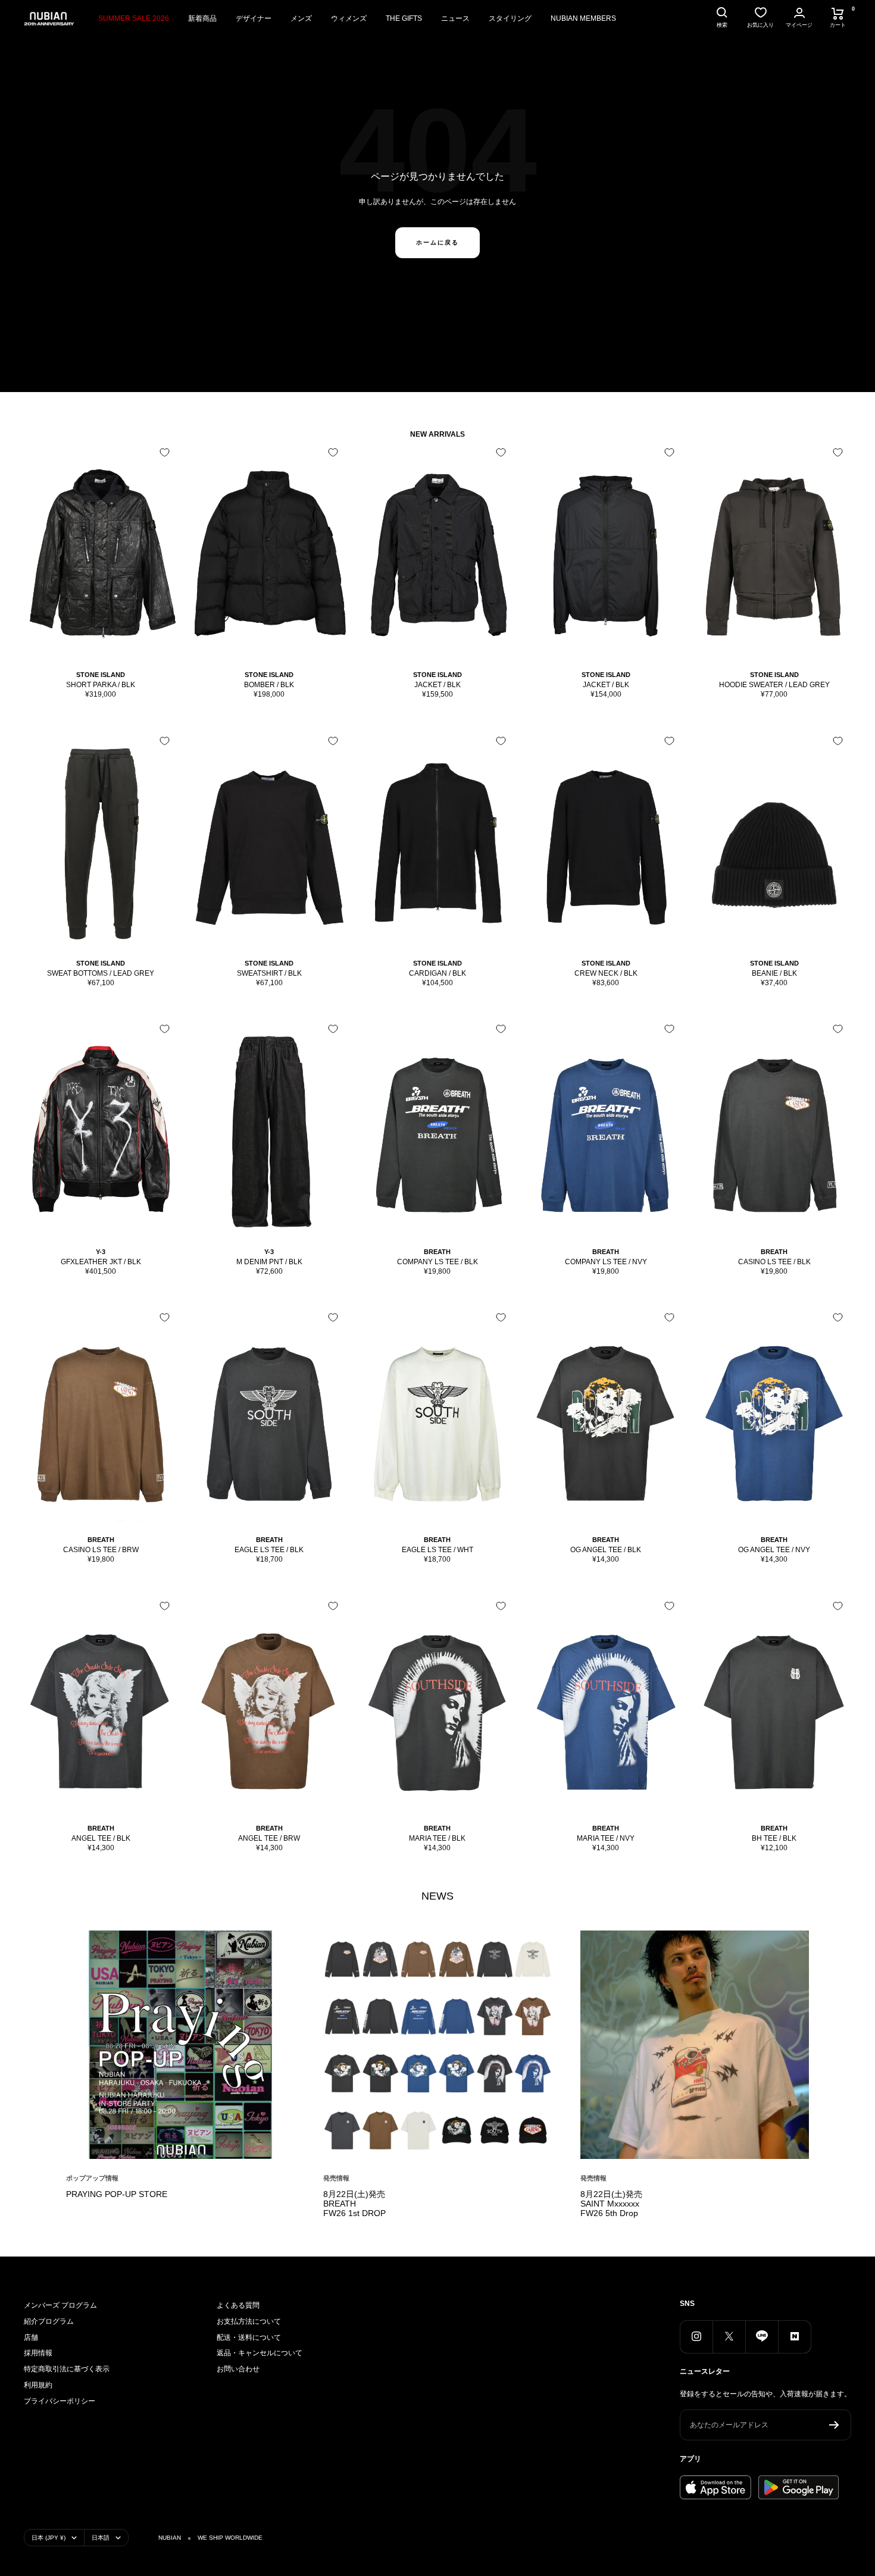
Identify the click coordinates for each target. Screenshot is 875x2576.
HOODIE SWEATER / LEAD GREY (774, 685)
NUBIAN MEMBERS (583, 18)
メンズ (301, 18)
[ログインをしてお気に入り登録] (165, 452)
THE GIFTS (404, 18)
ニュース (455, 18)
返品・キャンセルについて (260, 2353)
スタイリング (510, 18)
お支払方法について (249, 2321)
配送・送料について (249, 2337)
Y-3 (101, 1252)
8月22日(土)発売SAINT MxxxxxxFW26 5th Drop (611, 2204)
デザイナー (254, 18)
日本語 (101, 2538)
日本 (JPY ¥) (49, 2538)
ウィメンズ (349, 18)
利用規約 (38, 2385)
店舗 (31, 2337)
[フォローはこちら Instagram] (696, 2337)
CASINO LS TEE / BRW (101, 1550)
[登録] (834, 2425)
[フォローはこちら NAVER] (794, 2337)
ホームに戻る (437, 242)
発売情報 (336, 2178)
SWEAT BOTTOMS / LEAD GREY (101, 973)
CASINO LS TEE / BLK (774, 1262)
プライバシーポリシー (60, 2401)
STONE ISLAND (101, 675)
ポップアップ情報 (92, 2178)
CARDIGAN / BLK (437, 973)
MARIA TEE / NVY (606, 1838)
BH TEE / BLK (774, 1838)
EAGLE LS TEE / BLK (269, 1550)
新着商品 (202, 18)
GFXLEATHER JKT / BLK (101, 1262)
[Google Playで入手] (799, 2487)
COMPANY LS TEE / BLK (437, 1262)
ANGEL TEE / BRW (269, 1838)
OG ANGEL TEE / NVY (774, 1550)
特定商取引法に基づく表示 (67, 2369)
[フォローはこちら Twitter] (729, 2337)
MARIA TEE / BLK (437, 1838)
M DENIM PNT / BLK (269, 1262)
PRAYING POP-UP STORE (117, 2194)
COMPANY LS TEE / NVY (606, 1262)
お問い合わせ (238, 2369)
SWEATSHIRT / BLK (269, 973)
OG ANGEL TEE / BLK (606, 1550)
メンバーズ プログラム (60, 2305)
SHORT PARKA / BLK (101, 685)
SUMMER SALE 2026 (134, 18)
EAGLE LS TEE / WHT (437, 1550)
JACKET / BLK (437, 685)
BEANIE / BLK (774, 973)
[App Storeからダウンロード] (715, 2487)
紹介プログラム (49, 2321)
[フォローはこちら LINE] (762, 2337)
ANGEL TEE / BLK (101, 1838)
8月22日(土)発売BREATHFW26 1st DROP (354, 2204)
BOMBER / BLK (269, 685)
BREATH (437, 1252)
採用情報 (38, 2353)
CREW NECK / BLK (606, 973)
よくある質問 (238, 2305)
